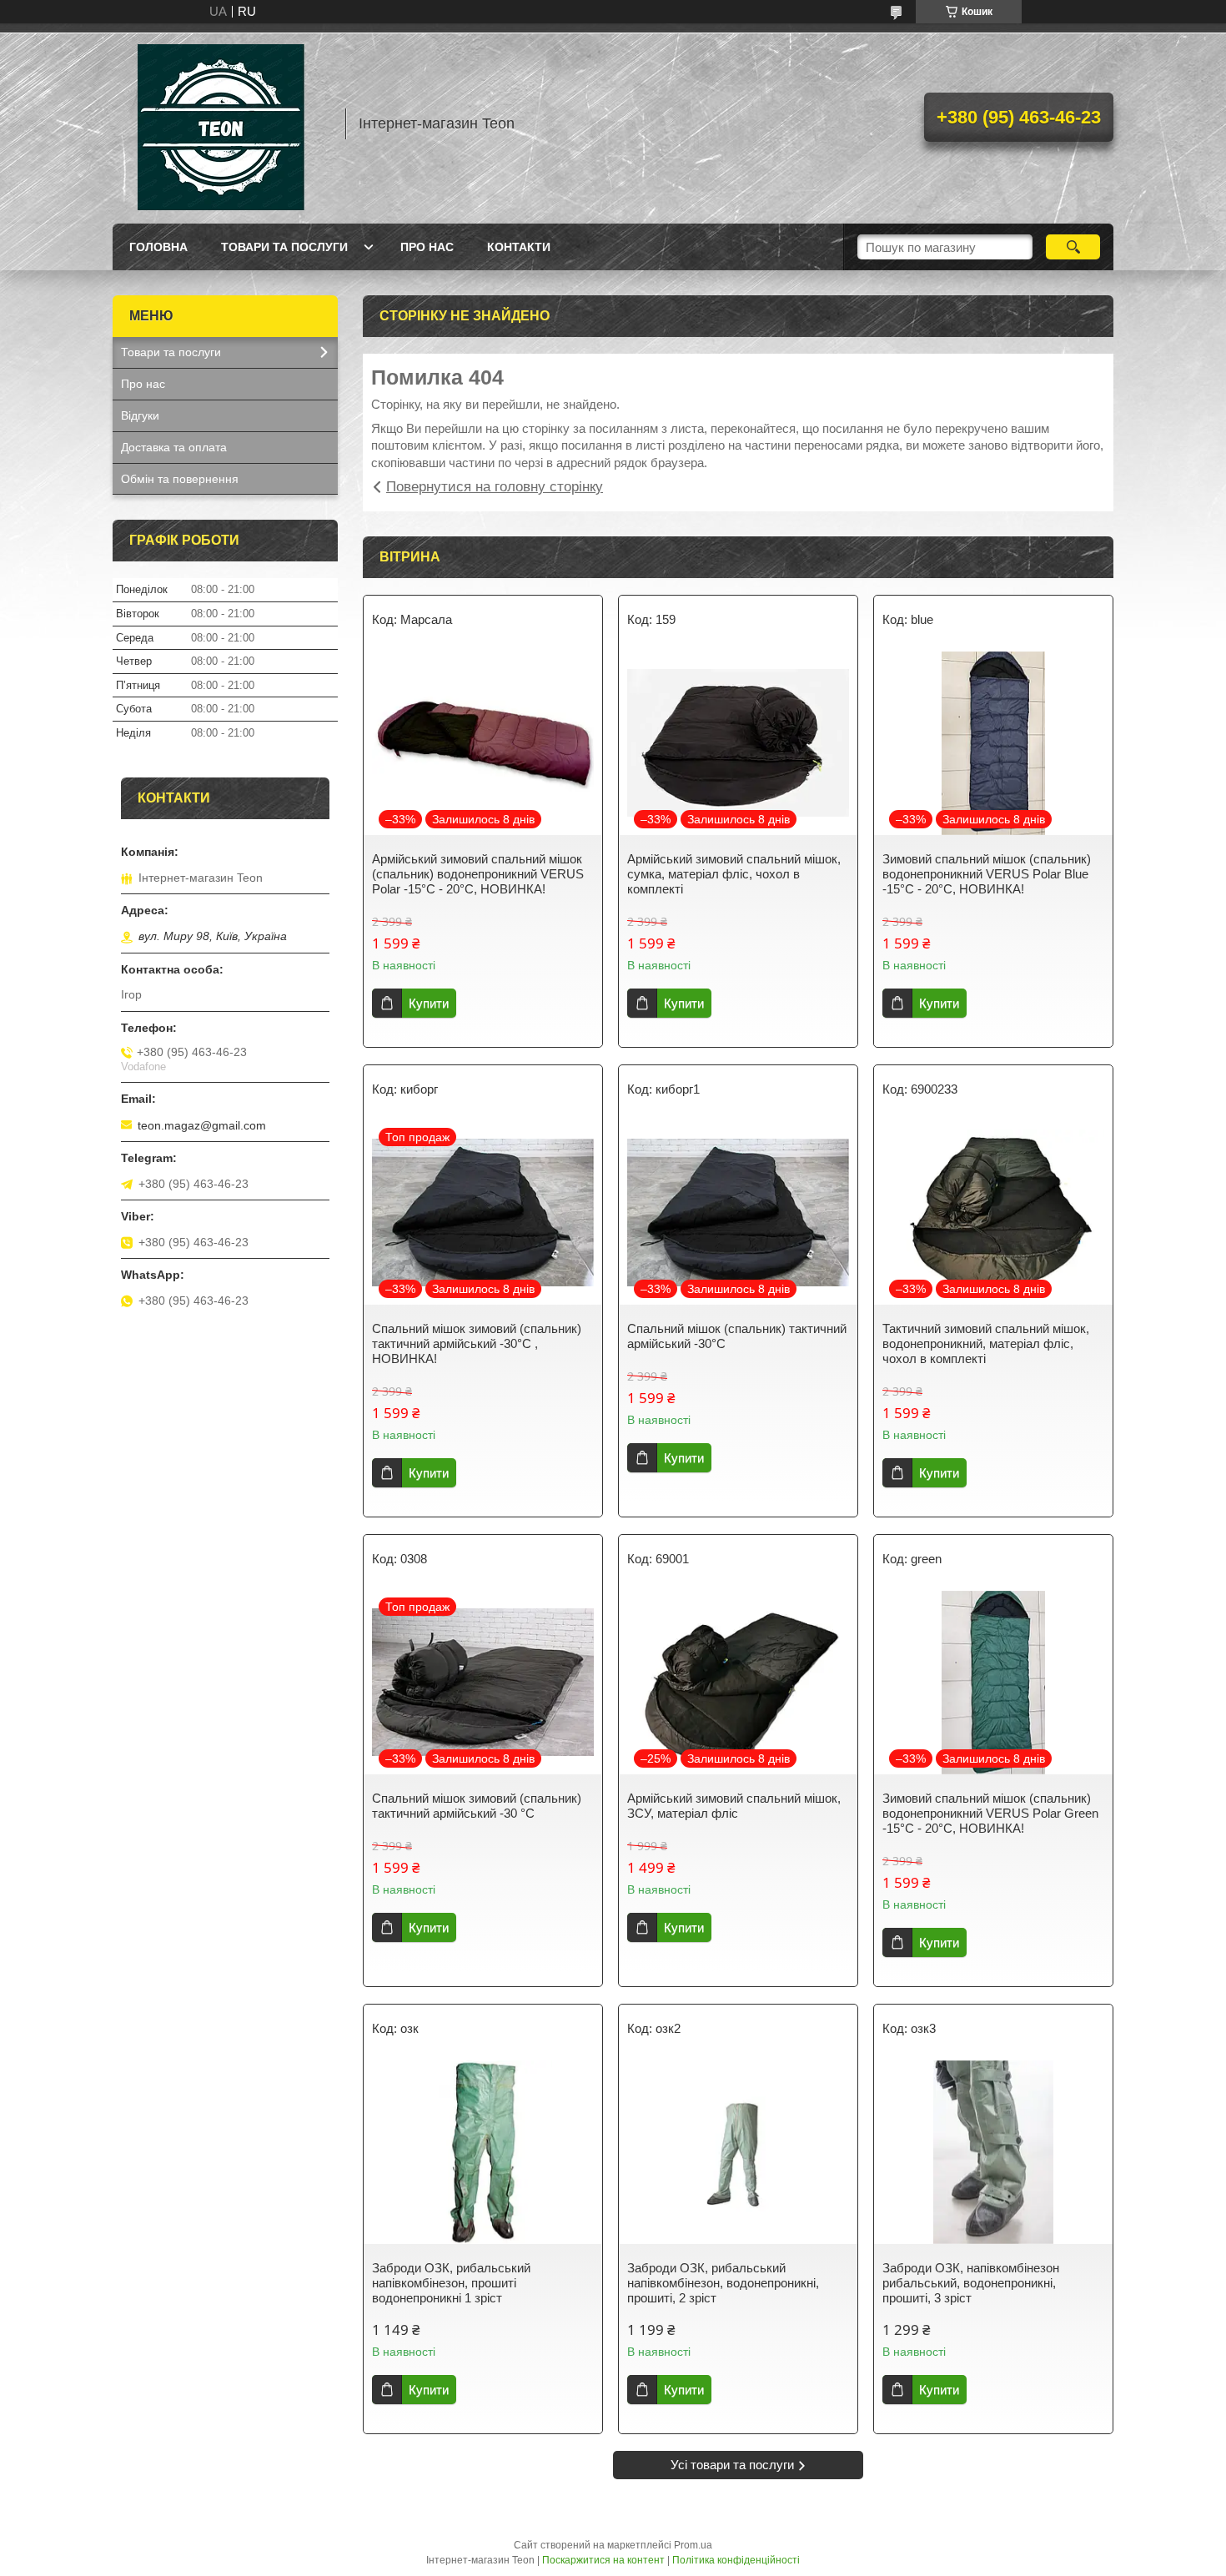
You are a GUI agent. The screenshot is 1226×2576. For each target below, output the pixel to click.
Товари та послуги (284, 247)
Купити (429, 1003)
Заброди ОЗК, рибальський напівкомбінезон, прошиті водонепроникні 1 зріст (451, 2283)
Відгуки (140, 415)
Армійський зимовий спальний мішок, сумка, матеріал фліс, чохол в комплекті (734, 874)
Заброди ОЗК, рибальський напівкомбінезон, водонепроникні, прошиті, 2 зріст (723, 2283)
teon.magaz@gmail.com (202, 1125)
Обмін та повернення (180, 479)
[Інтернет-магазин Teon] (221, 123)
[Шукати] (1073, 247)
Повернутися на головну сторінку (495, 487)
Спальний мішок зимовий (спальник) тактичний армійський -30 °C (477, 1806)
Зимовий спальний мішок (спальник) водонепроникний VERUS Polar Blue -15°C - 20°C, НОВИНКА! (987, 874)
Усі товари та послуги (732, 2465)
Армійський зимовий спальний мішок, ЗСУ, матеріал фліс (734, 1806)
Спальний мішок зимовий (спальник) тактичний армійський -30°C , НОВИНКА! (477, 1343)
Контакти (519, 247)
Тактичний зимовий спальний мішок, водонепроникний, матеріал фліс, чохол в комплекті (986, 1343)
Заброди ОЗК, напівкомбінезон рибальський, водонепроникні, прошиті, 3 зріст (971, 2283)
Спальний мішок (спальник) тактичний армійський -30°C (737, 1336)
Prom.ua (693, 2545)
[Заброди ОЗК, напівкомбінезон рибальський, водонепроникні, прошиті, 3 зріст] (993, 2152)
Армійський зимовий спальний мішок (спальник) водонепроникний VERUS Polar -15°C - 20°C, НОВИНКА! (478, 874)
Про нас (427, 247)
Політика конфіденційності (736, 2560)
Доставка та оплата (174, 447)
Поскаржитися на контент (603, 2560)
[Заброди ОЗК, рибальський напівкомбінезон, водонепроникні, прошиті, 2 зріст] (738, 2152)
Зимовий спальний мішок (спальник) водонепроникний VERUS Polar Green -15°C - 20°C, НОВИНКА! (990, 1813)
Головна (158, 247)
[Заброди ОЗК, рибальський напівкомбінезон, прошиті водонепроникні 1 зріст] (483, 2152)
